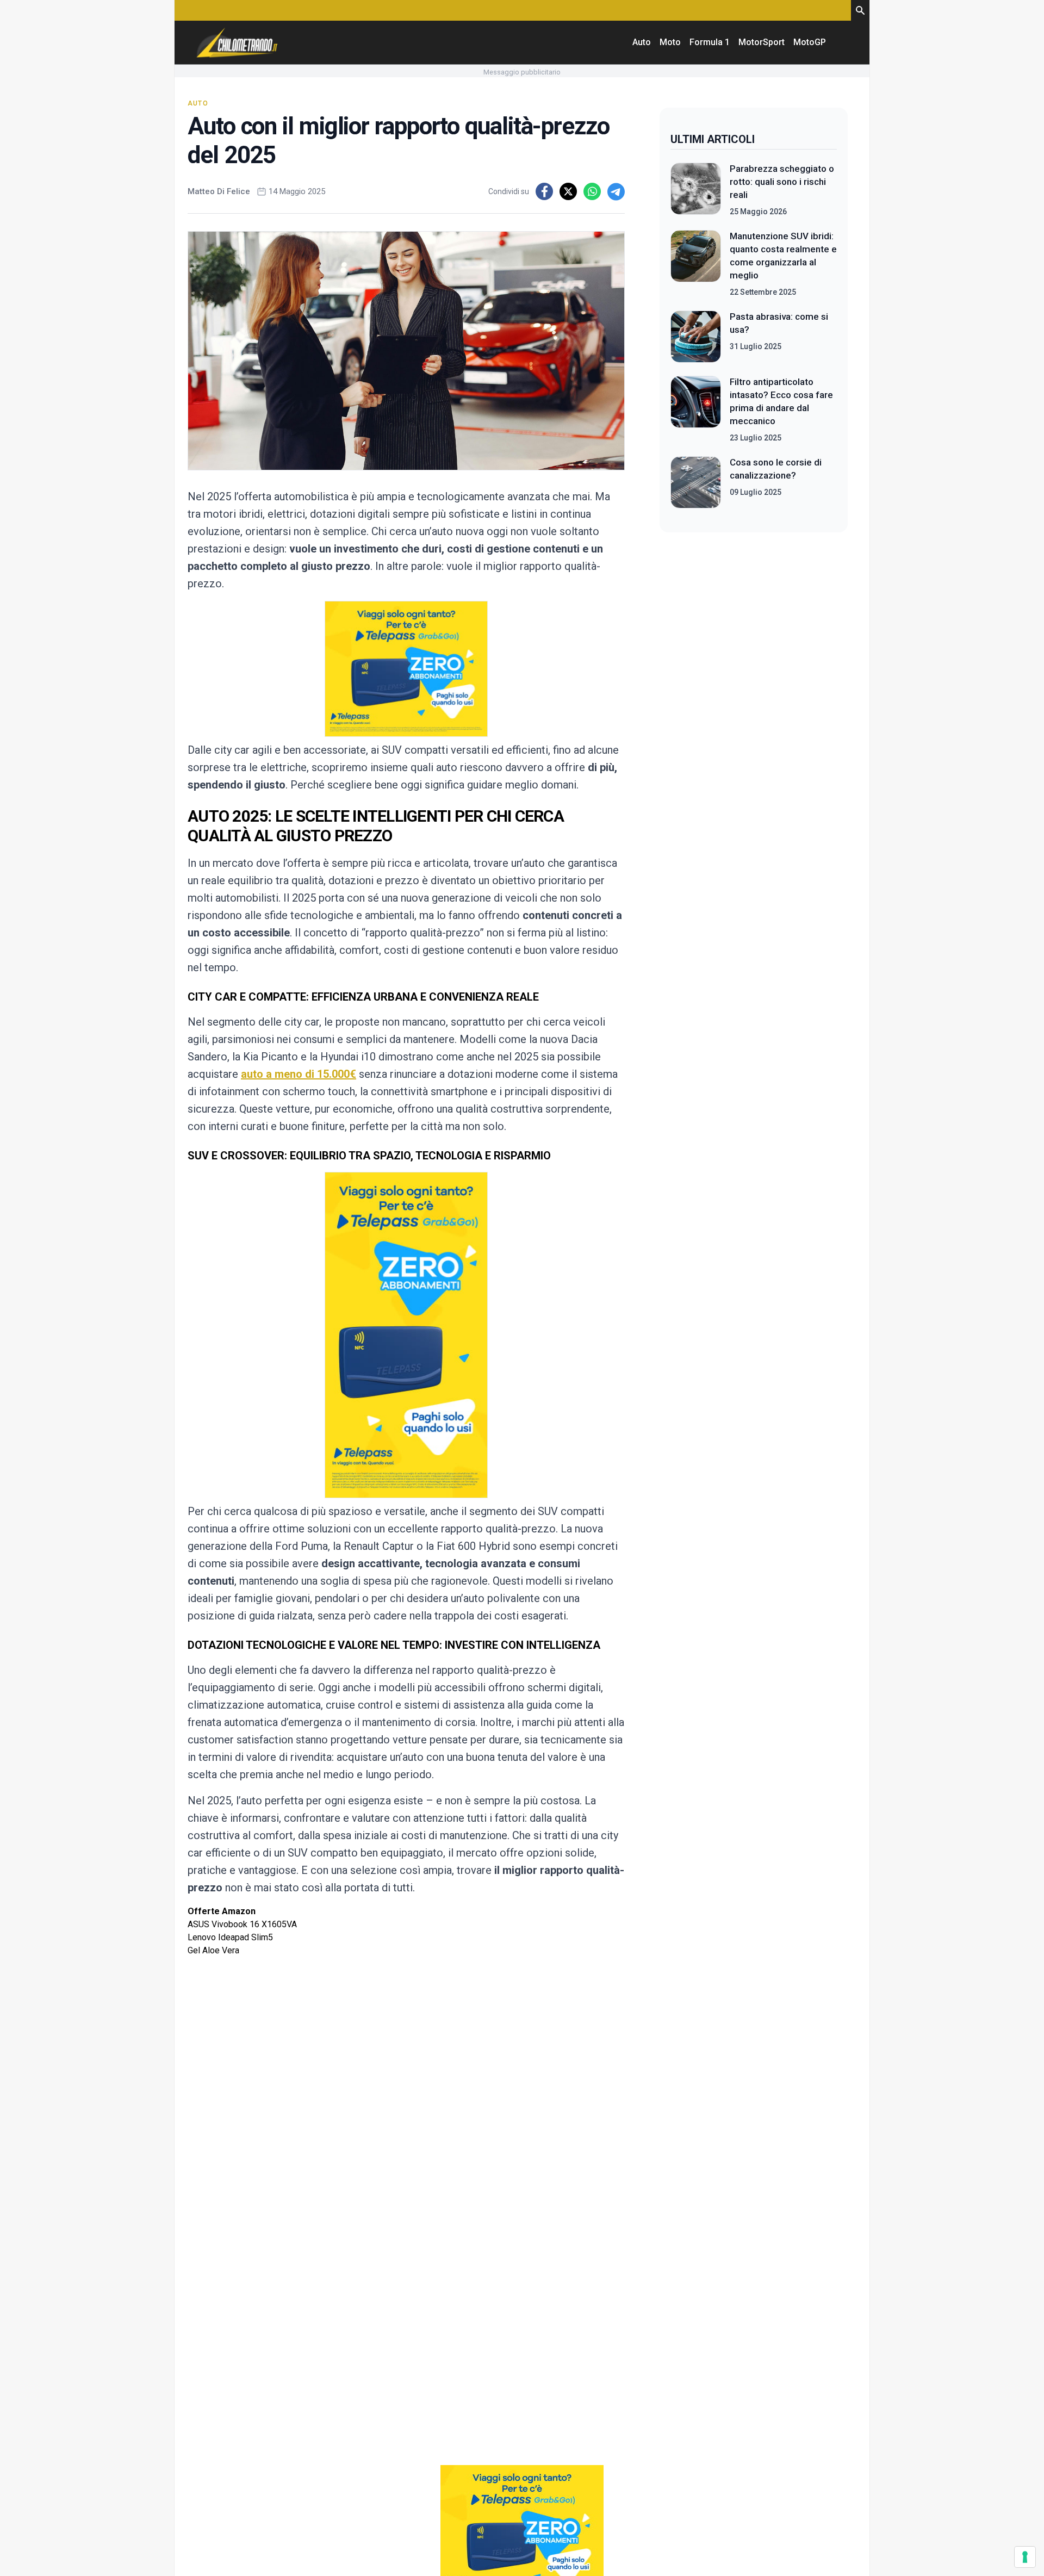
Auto (642, 42)
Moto (670, 42)
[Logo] (237, 42)
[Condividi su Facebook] (544, 191)
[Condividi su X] (568, 191)
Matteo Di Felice (219, 191)
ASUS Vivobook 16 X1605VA (242, 1924)
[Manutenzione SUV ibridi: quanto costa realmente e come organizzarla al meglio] (696, 264)
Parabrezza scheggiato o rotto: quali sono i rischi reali (782, 182)
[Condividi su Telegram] (616, 191)
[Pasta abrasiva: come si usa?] (696, 337)
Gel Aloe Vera (213, 1950)
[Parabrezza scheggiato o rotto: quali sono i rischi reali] (696, 190)
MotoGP (810, 42)
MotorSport (762, 42)
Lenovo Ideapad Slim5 (230, 1937)
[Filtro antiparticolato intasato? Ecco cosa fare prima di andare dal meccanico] (696, 409)
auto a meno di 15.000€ (299, 1074)
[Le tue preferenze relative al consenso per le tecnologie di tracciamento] (1025, 2557)
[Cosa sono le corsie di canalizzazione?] (696, 482)
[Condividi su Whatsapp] (592, 191)
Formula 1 (710, 42)
